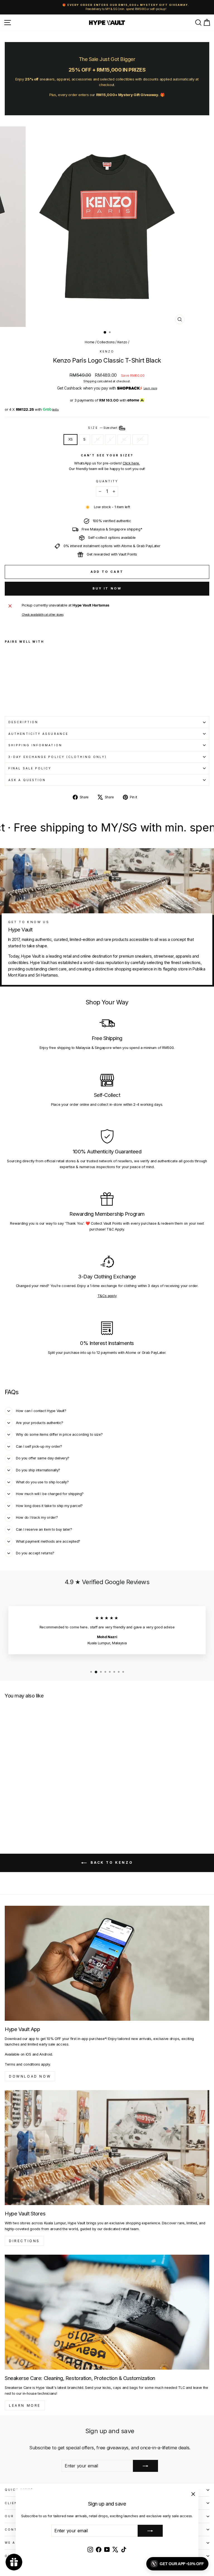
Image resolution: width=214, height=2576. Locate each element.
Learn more (150, 388)
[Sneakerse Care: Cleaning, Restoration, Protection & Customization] (107, 2312)
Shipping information (35, 745)
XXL (140, 439)
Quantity (107, 481)
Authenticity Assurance (38, 734)
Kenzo (122, 342)
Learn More (25, 2405)
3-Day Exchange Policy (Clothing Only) (58, 757)
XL (124, 439)
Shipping (90, 381)
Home (90, 342)
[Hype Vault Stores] (107, 2148)
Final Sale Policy (30, 768)
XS (70, 439)
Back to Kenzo (111, 1862)
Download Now (30, 2076)
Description (23, 722)
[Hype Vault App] (107, 1963)
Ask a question (27, 780)
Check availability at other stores (43, 615)
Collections (106, 342)
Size (103, 428)
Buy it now (107, 588)
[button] (177, 2564)
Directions (24, 2241)
